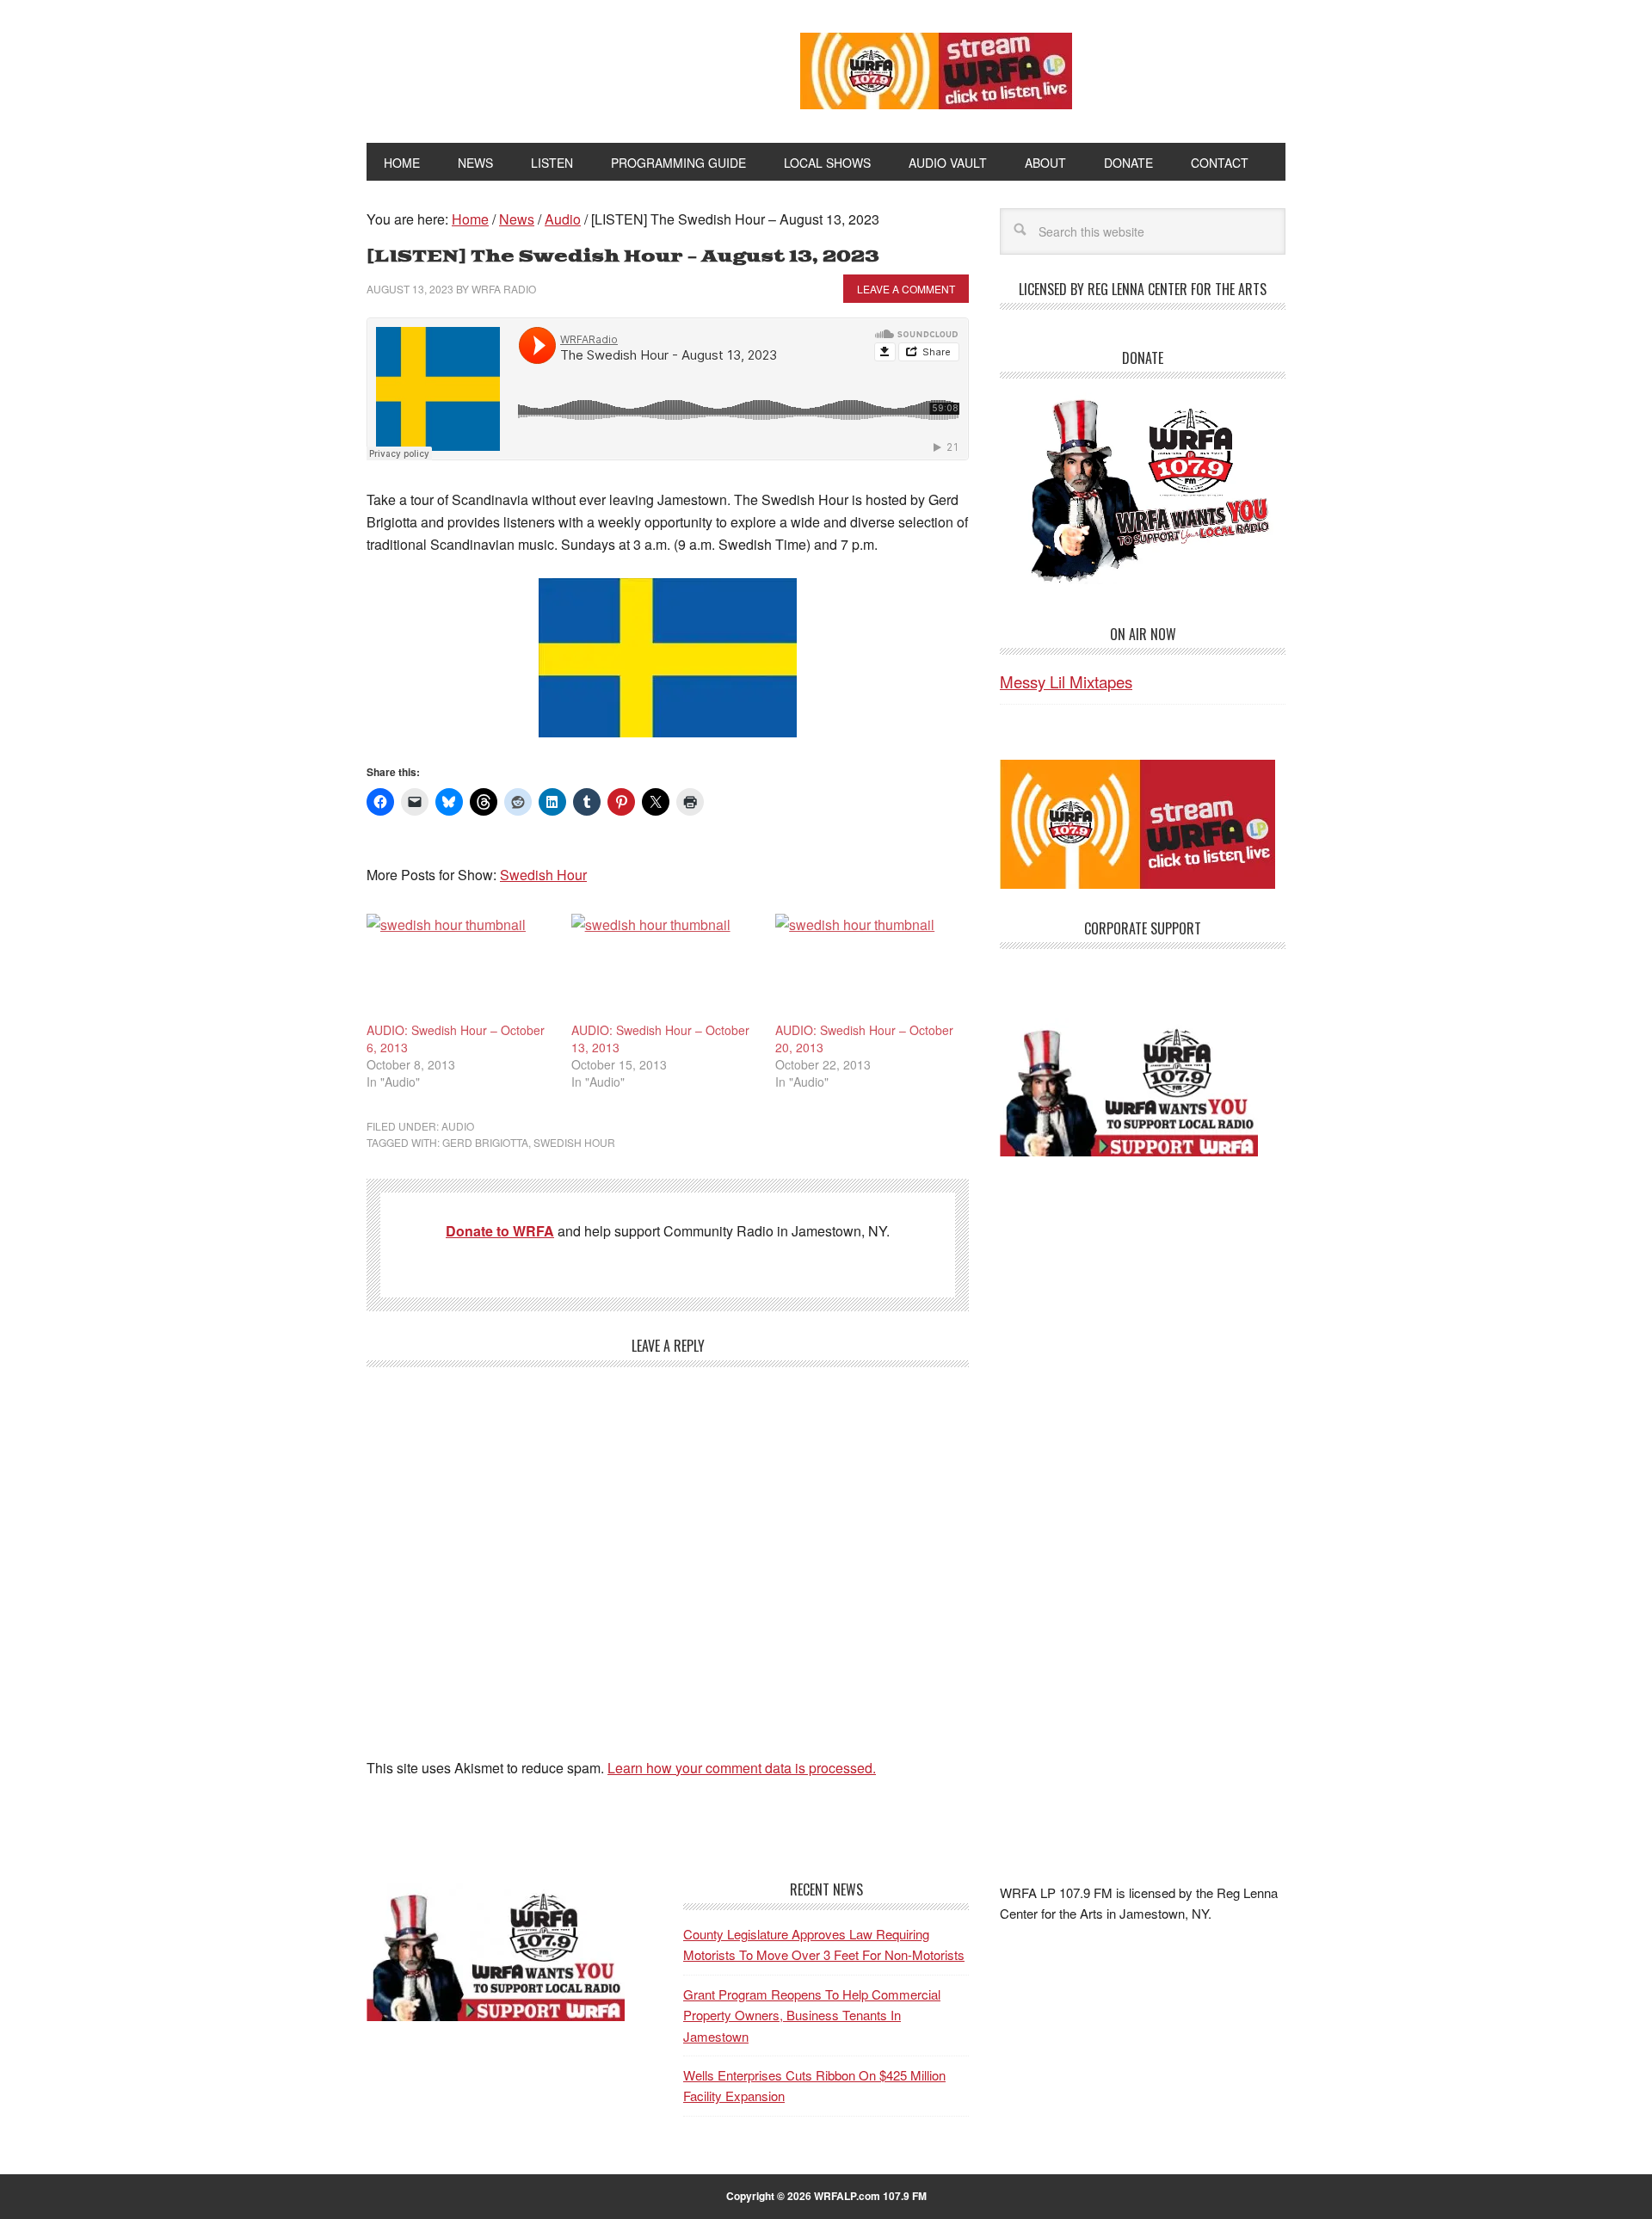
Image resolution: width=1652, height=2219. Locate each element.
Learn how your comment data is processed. (742, 1768)
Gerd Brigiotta (485, 1142)
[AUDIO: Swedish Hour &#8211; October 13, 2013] (665, 967)
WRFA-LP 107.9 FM (544, 67)
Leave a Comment (906, 289)
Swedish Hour (543, 875)
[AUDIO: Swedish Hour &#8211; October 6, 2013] (460, 967)
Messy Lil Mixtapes (1066, 681)
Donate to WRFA (500, 1231)
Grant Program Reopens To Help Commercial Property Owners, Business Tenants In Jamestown (812, 2014)
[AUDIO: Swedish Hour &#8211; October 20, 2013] (869, 967)
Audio (458, 1126)
